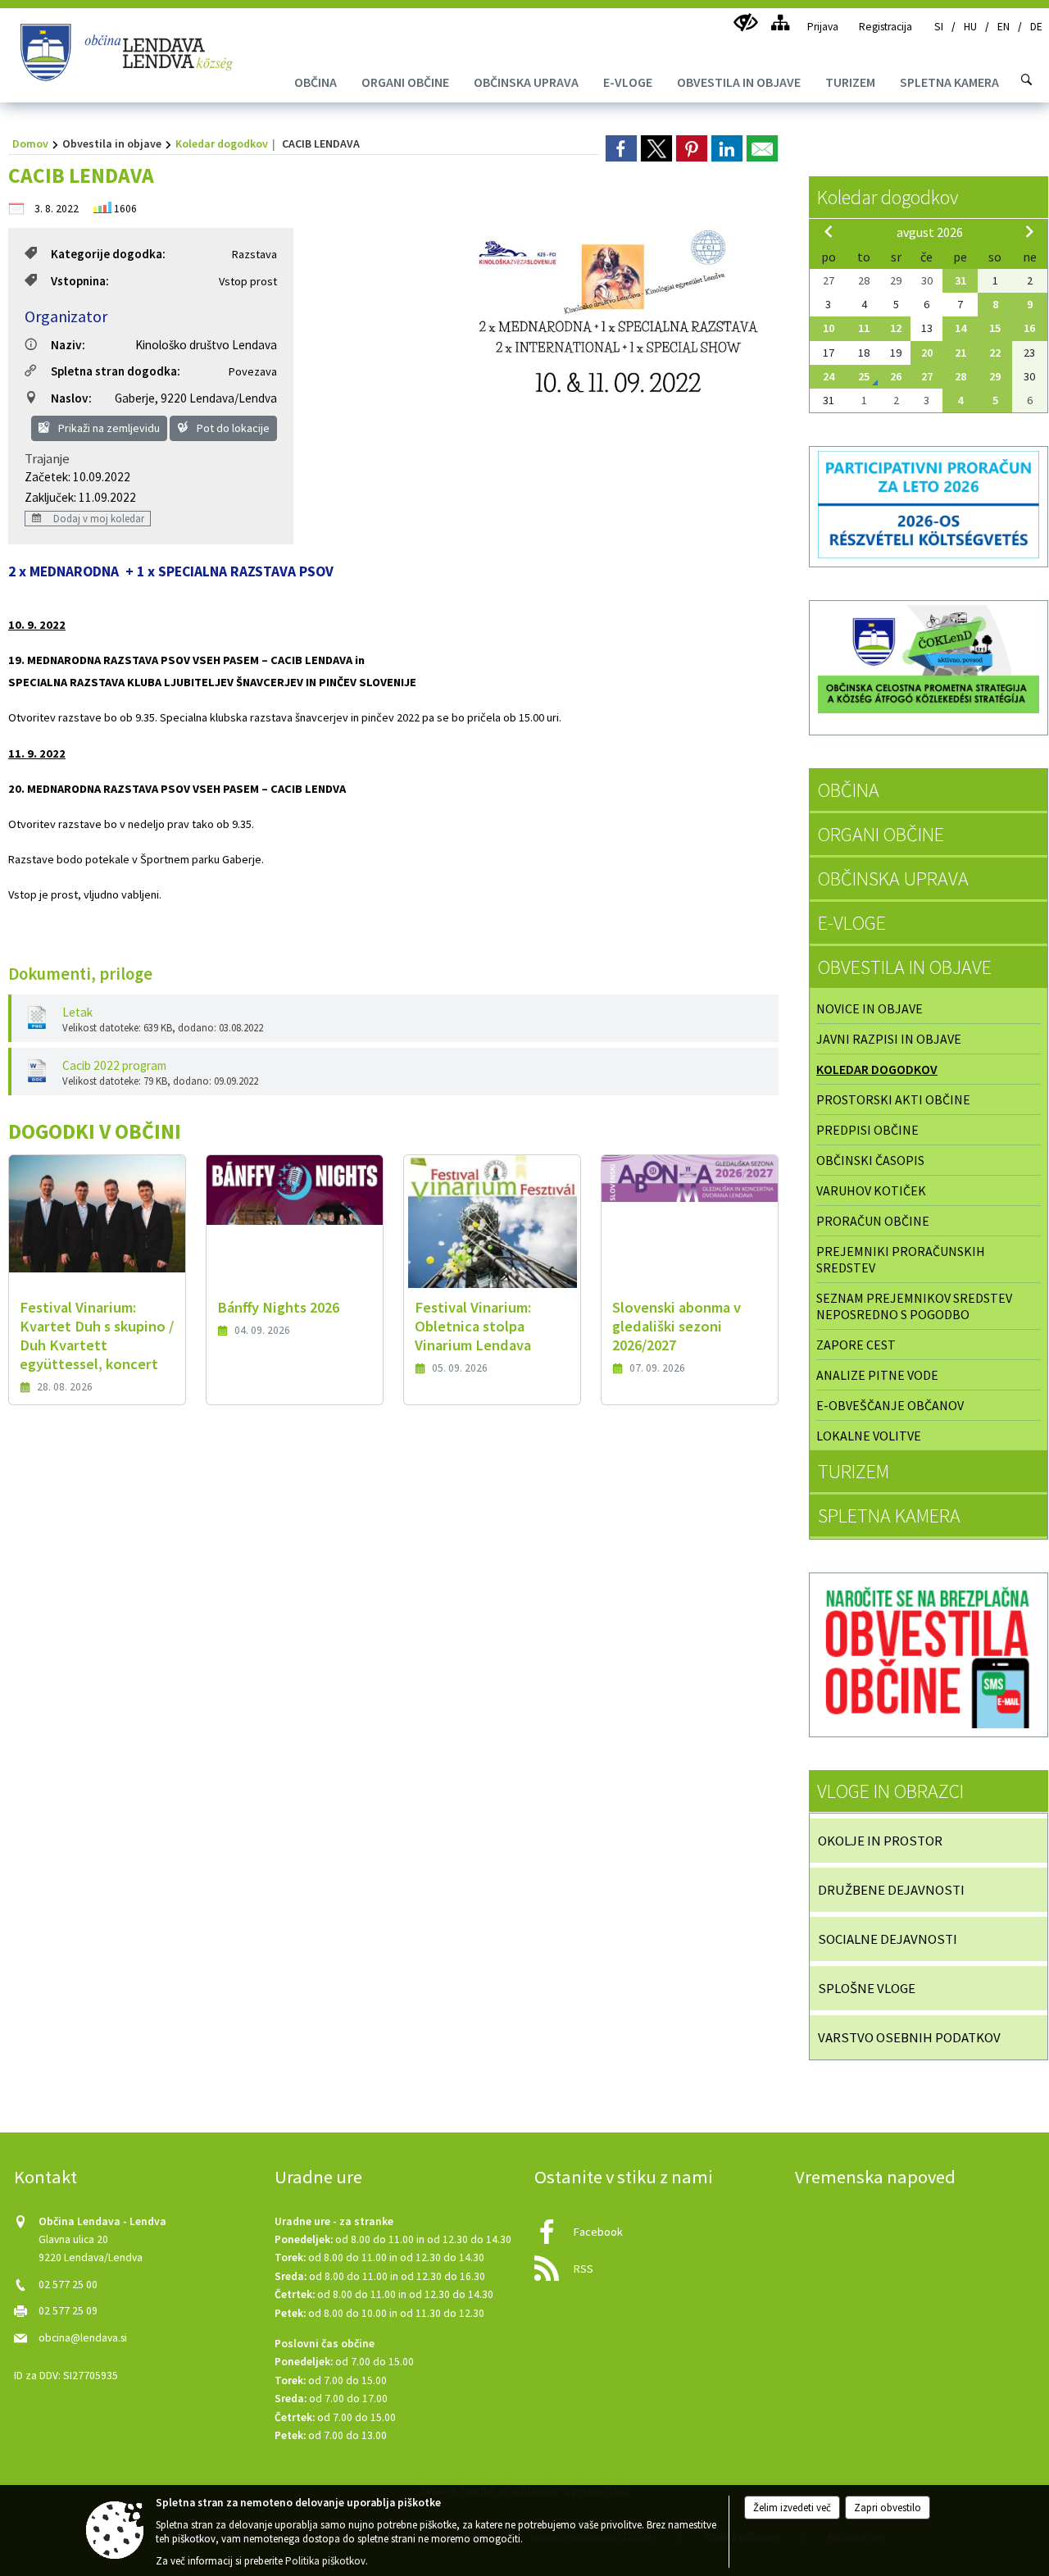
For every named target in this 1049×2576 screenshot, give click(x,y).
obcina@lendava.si (83, 2338)
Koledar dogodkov (222, 143)
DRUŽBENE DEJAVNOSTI (891, 1890)
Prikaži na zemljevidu (108, 428)
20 (927, 353)
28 (960, 376)
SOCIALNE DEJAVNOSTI (888, 1939)
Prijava (823, 27)
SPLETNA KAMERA (889, 1516)
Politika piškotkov (325, 2561)
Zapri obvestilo (888, 2508)
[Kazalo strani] (780, 23)
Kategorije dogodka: (108, 254)
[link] (621, 148)
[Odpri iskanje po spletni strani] (1027, 80)
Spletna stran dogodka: (116, 371)
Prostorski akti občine (893, 1099)
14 (960, 328)
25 (864, 376)
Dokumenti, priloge (80, 974)
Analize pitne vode (877, 1375)
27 (927, 376)
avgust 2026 (930, 232)
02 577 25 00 (68, 2285)
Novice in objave (870, 1008)
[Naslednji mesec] (1029, 231)
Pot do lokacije (232, 428)
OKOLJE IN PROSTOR (880, 1841)
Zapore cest (856, 1345)
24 (829, 376)
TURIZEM (854, 1471)
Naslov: (71, 398)
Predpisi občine (867, 1130)
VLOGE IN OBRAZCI (890, 1791)
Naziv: (68, 345)
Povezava (253, 371)
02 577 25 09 (68, 2311)
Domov (30, 143)
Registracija (886, 27)
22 (995, 353)
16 (1029, 328)
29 (995, 376)
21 (960, 353)
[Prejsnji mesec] (829, 231)
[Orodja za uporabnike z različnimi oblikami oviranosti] (745, 23)
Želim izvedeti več (792, 2508)
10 (829, 328)
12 (896, 328)
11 (864, 328)
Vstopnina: (80, 281)
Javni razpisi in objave (889, 1039)
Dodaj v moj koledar (98, 518)
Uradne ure (318, 2177)
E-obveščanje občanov (890, 1405)
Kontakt (45, 2177)
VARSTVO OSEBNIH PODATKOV (909, 2037)
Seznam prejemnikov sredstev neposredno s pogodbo (914, 1306)
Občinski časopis (870, 1160)
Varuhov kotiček (871, 1190)
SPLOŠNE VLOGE (867, 1988)
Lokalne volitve (869, 1436)
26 (896, 376)
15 (995, 328)
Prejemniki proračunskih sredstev (901, 1259)
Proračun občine (873, 1221)
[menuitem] (316, 82)
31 (960, 280)
